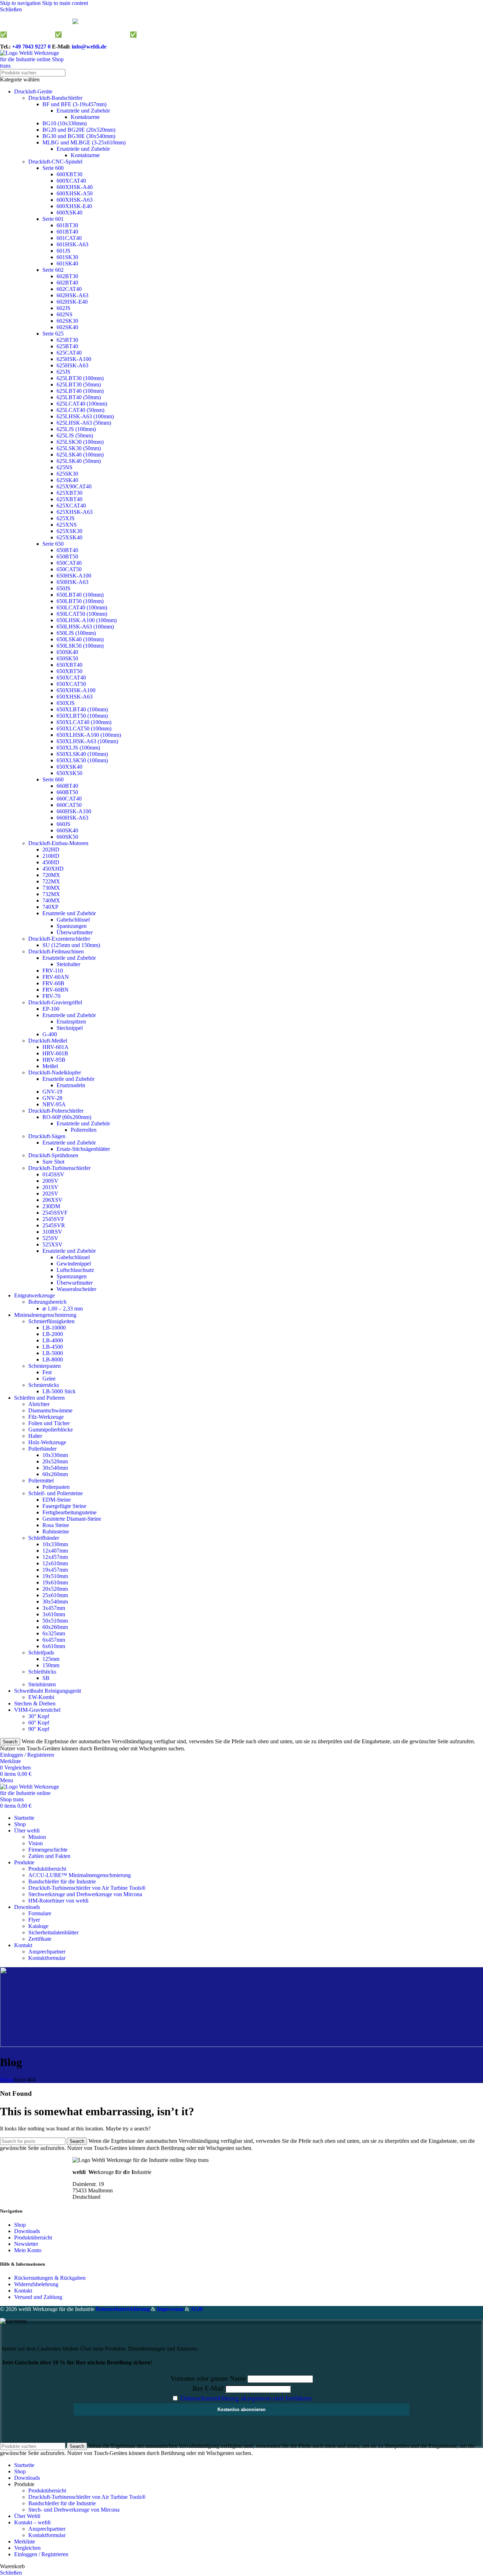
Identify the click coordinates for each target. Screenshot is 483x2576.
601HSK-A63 (72, 244)
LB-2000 (53, 1334)
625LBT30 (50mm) (79, 385)
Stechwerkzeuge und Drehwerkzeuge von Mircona (85, 1894)
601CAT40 (69, 238)
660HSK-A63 (72, 818)
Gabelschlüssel (73, 920)
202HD (51, 850)
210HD (51, 856)
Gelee (49, 1379)
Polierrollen (84, 1130)
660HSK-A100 (74, 811)
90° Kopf (39, 1729)
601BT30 (67, 225)
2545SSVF (55, 1213)
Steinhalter (68, 964)
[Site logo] (32, 66)
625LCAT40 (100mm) (82, 404)
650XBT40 (69, 665)
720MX (51, 875)
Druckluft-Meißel (48, 1041)
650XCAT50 (71, 684)
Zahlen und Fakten (49, 1856)
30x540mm (55, 1468)
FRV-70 (51, 996)
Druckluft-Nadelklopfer (55, 1072)
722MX (51, 881)
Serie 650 (53, 544)
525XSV (53, 1244)
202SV (50, 1194)
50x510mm (55, 1621)
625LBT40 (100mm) (80, 391)
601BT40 (67, 232)
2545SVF (53, 1219)
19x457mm (55, 1570)
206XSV (53, 1200)
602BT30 (67, 276)
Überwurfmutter (75, 932)
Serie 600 (53, 168)
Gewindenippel (74, 1264)
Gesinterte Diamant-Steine (72, 1519)
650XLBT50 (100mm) (82, 716)
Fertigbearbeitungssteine (69, 1512)
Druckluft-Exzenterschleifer (59, 939)
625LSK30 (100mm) (80, 442)
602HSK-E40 (72, 302)
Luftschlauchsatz (75, 1270)
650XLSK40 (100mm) (82, 754)
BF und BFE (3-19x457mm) (74, 104)
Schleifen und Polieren (39, 1398)
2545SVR (54, 1225)
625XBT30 (69, 493)
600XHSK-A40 (75, 187)
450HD (51, 862)
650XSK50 (69, 773)
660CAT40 (69, 799)
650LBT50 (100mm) (80, 601)
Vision (36, 1843)
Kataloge (38, 1926)
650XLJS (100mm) (78, 748)
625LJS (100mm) (76, 429)
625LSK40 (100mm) (80, 455)
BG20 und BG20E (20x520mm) (79, 130)
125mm (51, 1659)
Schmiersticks (44, 1385)
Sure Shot (53, 1162)
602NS (65, 314)
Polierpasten (56, 1487)
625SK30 (67, 474)
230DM (51, 1206)
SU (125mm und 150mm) (71, 945)
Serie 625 (53, 334)
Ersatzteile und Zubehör (83, 111)
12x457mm (55, 1557)
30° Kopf (39, 1716)
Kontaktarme (85, 117)
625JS (63, 372)
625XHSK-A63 (75, 512)
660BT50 (67, 792)
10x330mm (55, 1455)
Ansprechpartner (47, 1952)
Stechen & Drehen (35, 1703)
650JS (63, 588)
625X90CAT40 (74, 486)
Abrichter (39, 1404)
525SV (50, 1238)
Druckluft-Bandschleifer (55, 98)
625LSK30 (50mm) (79, 448)
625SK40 (67, 480)
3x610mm (54, 1614)
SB (46, 1678)
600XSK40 (69, 213)
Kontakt (23, 2291)
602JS (63, 308)
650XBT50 (69, 671)
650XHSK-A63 (75, 697)
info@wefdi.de (89, 47)
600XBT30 (69, 174)
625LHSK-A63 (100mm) (85, 416)
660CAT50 (69, 805)
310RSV (52, 1232)
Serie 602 (53, 270)
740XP (50, 907)
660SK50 (67, 837)
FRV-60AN (56, 977)
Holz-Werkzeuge (47, 1442)
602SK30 (67, 321)
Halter (35, 1436)
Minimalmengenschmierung (45, 1315)
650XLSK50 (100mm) (82, 760)
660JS (63, 824)
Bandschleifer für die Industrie (62, 1881)
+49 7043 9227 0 (31, 47)
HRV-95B (54, 1060)
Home (7, 2080)
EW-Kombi (41, 1697)
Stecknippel (70, 1028)
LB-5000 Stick (59, 1391)
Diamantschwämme (50, 1410)
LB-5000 (53, 1353)
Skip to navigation (21, 3)
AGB (197, 2309)
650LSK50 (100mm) (80, 646)
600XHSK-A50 (75, 193)
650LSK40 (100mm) (80, 639)
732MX (51, 894)
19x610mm (55, 1582)
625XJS (66, 518)
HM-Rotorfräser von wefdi (58, 1901)
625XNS (67, 525)
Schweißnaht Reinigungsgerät (48, 1691)
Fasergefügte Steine (64, 1506)
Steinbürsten (42, 1684)
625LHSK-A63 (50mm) (84, 423)
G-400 (50, 1034)
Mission (37, 1837)
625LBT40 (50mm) (79, 397)
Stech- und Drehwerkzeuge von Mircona (74, 2510)
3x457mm (54, 1608)
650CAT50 (69, 569)
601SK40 (67, 263)
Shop (20, 2225)
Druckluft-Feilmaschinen (56, 951)
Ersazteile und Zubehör (68, 1079)
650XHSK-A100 (76, 690)
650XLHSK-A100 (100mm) (89, 735)
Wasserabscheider (76, 1289)
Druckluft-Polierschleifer (56, 1111)
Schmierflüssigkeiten (51, 1321)
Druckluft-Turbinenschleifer (59, 1168)
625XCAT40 (71, 506)
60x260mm (55, 1474)
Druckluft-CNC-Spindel (55, 162)
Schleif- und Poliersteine (56, 1493)
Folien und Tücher (49, 1423)
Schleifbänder (44, 1538)
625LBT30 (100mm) (80, 378)
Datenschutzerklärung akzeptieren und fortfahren (246, 2398)
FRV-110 (53, 971)
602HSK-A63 (72, 295)
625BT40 (67, 346)
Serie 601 (53, 219)
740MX (51, 900)
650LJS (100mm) (76, 633)
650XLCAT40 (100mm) (84, 722)
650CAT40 (69, 563)
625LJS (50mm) (75, 435)
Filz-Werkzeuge (46, 1417)
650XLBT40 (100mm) (82, 709)
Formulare (40, 1913)
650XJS (66, 703)
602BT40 (67, 283)
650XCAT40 (71, 678)
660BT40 (67, 786)
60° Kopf (39, 1723)
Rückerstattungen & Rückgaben (50, 2278)
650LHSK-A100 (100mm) (87, 620)
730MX (51, 888)
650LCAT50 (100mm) (82, 614)
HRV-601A (56, 1047)
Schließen (11, 2573)
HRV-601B (55, 1053)
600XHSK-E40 (74, 206)
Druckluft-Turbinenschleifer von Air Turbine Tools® (87, 1888)
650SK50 (67, 658)
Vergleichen (27, 2548)
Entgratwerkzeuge (34, 1295)
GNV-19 (52, 1092)
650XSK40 (69, 767)
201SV (50, 1187)
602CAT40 (69, 289)
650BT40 (67, 550)
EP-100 (51, 1009)
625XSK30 (69, 531)
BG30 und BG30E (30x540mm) (79, 136)
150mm (51, 1665)
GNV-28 (52, 1098)
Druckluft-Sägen (47, 1136)
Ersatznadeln (71, 1085)
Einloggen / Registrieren (41, 2554)
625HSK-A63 (72, 365)
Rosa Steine (56, 1525)
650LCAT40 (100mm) (82, 607)
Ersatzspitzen (71, 1022)
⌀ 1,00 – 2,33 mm (63, 1309)
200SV (50, 1181)
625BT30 (67, 340)
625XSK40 (69, 537)
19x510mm (55, 1576)
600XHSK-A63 (75, 200)
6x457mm (54, 1640)
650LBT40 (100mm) (80, 595)
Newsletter (26, 2244)
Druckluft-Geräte (33, 91)
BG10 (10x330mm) (65, 123)
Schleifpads (41, 1653)
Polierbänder (42, 1449)
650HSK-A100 (74, 576)
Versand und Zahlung (38, 2297)
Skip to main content (65, 3)
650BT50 (67, 556)
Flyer (34, 1920)
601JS (63, 251)
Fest (47, 1372)
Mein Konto (28, 2250)
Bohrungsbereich (47, 1302)
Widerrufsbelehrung (36, 2284)
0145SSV (53, 1174)
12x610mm (55, 1563)
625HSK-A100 (74, 359)
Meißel (50, 1066)
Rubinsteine (56, 1531)
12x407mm (55, 1551)
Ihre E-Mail (208, 2388)
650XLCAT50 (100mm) (84, 728)
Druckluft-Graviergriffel (55, 1002)
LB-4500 (53, 1347)
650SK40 (67, 652)
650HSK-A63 (72, 582)
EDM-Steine (57, 1500)
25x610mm (55, 1595)
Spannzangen (72, 926)
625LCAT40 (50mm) (80, 410)
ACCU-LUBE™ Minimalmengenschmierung (80, 1875)
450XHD (53, 869)
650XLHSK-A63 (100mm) (87, 741)
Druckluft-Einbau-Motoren (58, 843)
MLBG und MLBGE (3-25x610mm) (84, 142)
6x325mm (54, 1633)
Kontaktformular (47, 1958)
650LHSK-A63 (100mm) (85, 627)
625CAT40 (69, 353)
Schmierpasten (45, 1366)
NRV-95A (54, 1104)
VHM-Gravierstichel (37, 1710)
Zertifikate (40, 1939)
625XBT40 (69, 499)
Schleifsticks (42, 1672)
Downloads (27, 2231)
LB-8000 (53, 1359)
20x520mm (55, 1461)
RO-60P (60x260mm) (67, 1117)
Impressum (170, 2309)
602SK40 (67, 327)
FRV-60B (53, 983)
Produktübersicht (47, 1869)
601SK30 (67, 257)
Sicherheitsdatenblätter (53, 1932)
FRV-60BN (56, 990)
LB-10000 (54, 1328)
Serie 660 (53, 779)
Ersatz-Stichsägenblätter (83, 1149)
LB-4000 (53, 1340)
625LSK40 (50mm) (79, 461)
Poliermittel (41, 1481)
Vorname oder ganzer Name (208, 2378)
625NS (65, 467)
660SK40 (67, 830)
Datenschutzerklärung (123, 2309)
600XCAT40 (71, 181)
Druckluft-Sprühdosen (53, 1155)
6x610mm (54, 1646)
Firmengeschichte (48, 1850)
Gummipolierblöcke (51, 1430)
